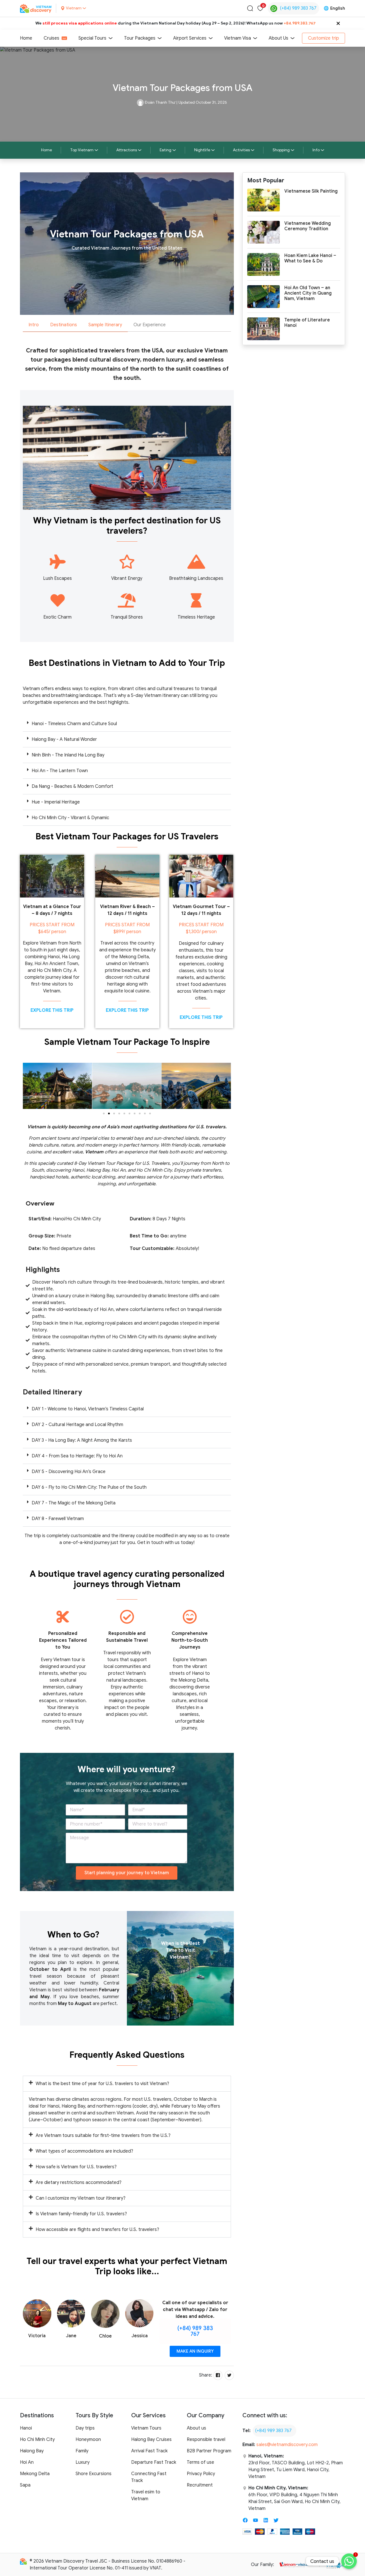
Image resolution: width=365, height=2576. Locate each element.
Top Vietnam (82, 150)
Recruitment (200, 2485)
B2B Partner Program (209, 2451)
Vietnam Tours (146, 2428)
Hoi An (27, 2462)
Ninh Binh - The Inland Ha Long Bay (68, 755)
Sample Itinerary (105, 325)
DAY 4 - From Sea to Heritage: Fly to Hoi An (77, 1456)
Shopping (281, 150)
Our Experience (150, 325)
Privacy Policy (201, 2474)
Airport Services (190, 38)
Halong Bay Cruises (151, 2440)
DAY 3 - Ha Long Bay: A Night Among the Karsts (82, 1440)
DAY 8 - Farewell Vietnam (58, 1519)
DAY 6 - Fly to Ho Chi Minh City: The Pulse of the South (89, 1487)
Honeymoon (88, 2440)
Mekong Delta (35, 2474)
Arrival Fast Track (149, 2451)
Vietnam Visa (238, 38)
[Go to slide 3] (114, 1113)
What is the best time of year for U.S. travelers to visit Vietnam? (102, 2084)
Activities (241, 150)
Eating (166, 150)
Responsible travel (206, 2440)
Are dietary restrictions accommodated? (79, 2183)
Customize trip (324, 38)
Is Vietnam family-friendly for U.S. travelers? (81, 2214)
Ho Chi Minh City (37, 2440)
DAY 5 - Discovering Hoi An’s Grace (69, 1472)
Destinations (64, 325)
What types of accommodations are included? (84, 2151)
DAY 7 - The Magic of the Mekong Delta (74, 1503)
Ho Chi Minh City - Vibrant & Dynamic (70, 818)
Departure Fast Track (154, 2462)
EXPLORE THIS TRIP (52, 1010)
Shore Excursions (94, 2474)
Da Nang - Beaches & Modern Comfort (72, 786)
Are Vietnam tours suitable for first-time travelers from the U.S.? (103, 2136)
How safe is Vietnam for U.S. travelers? (76, 2167)
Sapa (25, 2485)
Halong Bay (32, 2451)
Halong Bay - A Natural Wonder (64, 739)
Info (316, 150)
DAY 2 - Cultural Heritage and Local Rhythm (77, 1425)
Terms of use (200, 2462)
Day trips (85, 2428)
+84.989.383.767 (300, 23)
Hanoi (26, 2428)
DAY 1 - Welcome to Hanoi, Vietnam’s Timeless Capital (88, 1409)
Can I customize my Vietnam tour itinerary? (81, 2198)
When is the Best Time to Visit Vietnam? (181, 1950)
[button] (127, 724)
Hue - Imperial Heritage (56, 802)
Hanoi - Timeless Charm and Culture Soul (74, 724)
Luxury (83, 2462)
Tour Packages (140, 38)
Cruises (51, 38)
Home (26, 38)
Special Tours (92, 38)
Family (82, 2451)
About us (196, 2428)
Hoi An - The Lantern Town (60, 771)
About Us (278, 38)
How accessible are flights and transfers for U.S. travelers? (97, 2230)
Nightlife (202, 150)
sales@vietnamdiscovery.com (287, 2445)
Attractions (127, 150)
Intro (34, 325)
